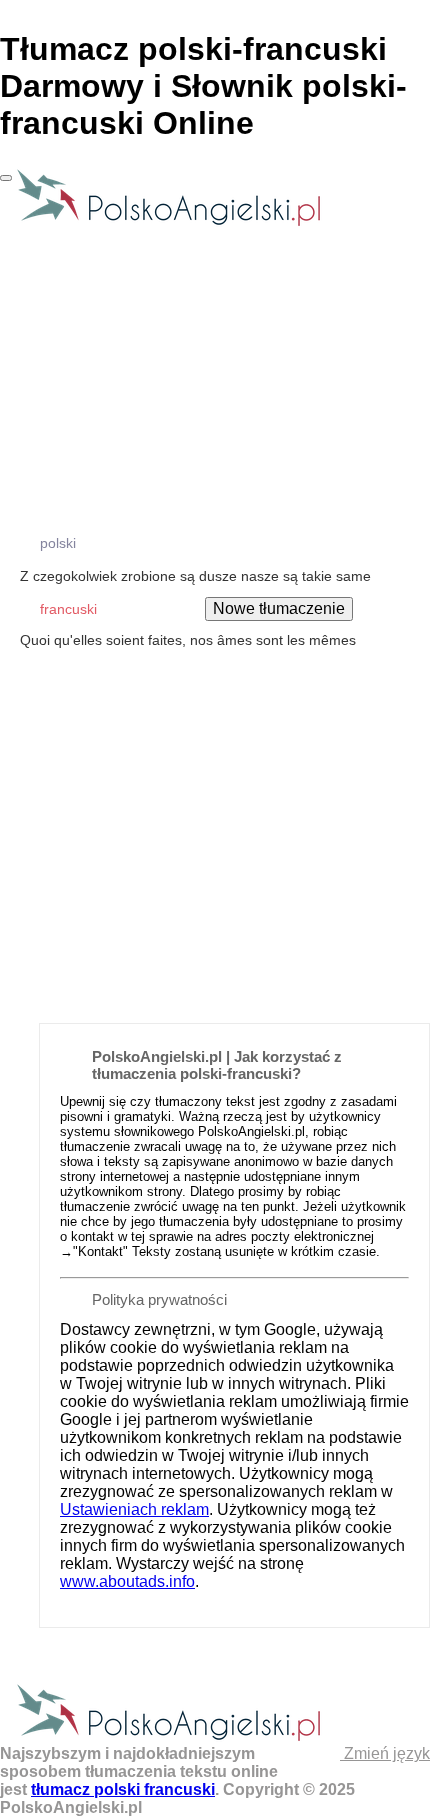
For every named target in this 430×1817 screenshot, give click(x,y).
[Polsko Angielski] (168, 224)
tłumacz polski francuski (123, 1789)
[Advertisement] (215, 786)
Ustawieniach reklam (134, 1509)
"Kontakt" (100, 1251)
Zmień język (385, 1753)
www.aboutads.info (127, 1581)
